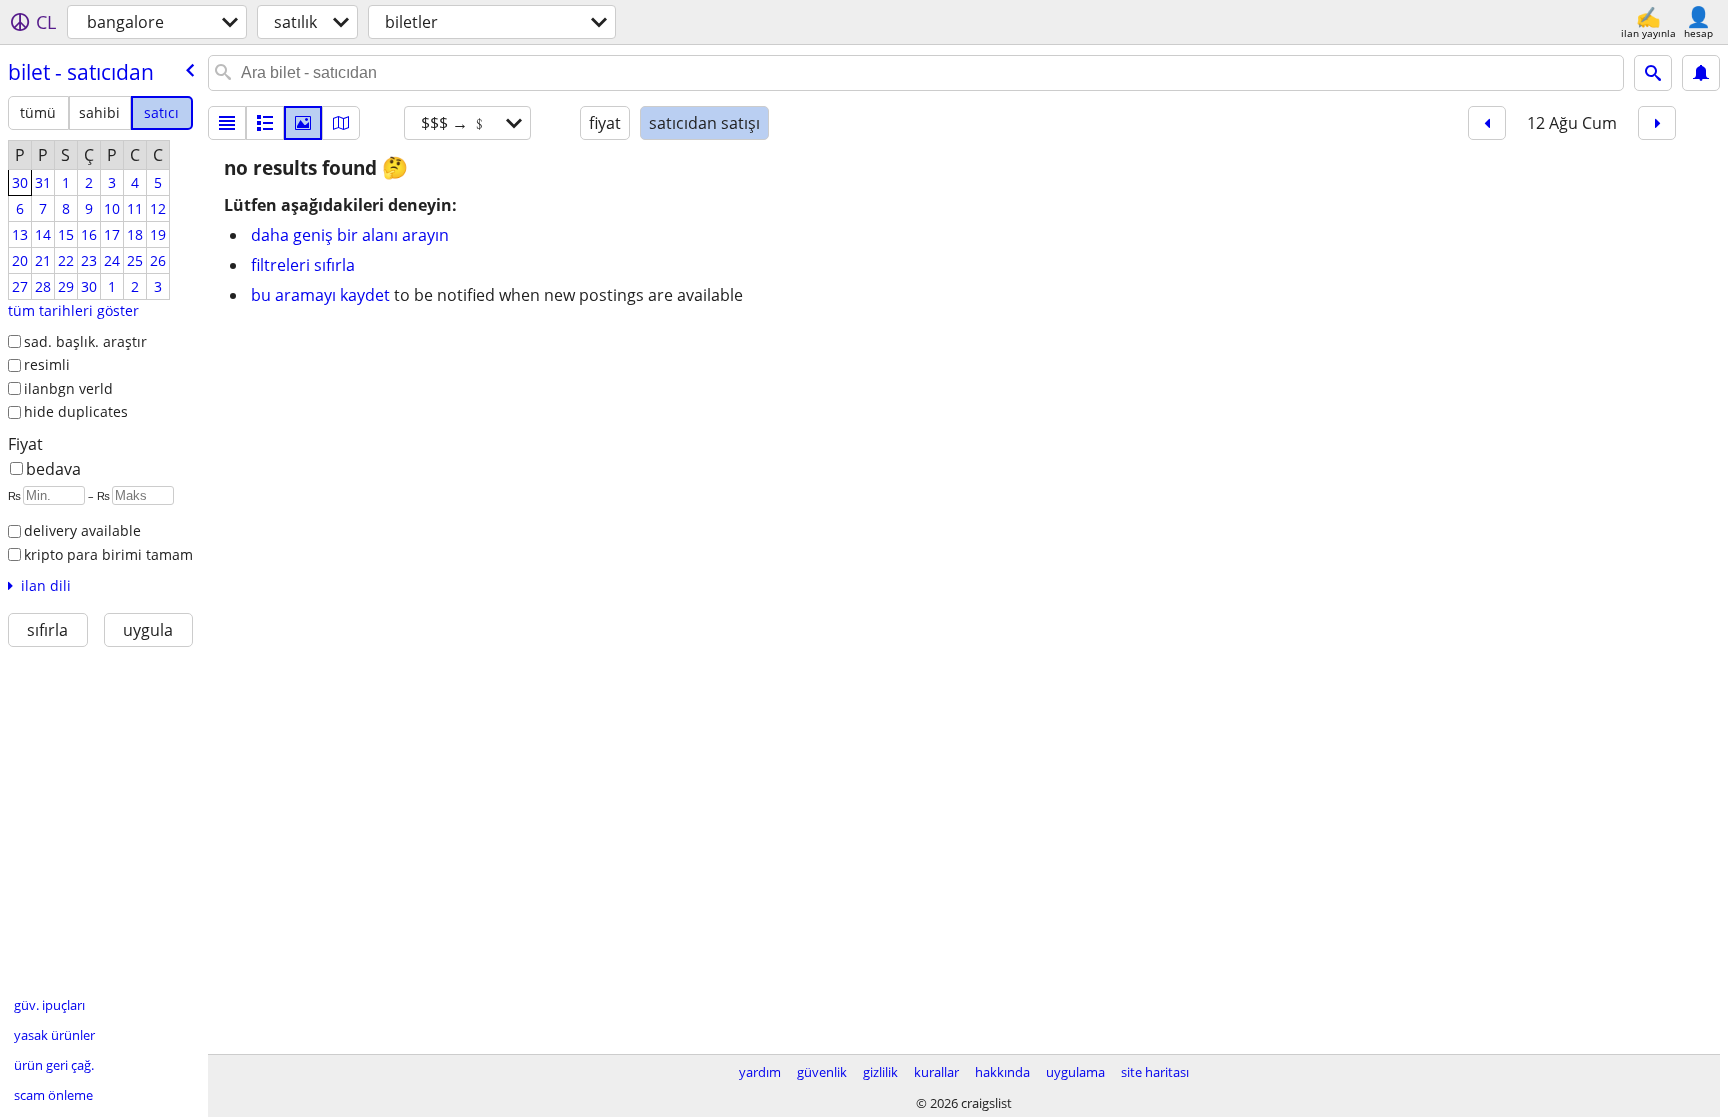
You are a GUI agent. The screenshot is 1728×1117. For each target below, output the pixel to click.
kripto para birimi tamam (108, 554)
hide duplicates (76, 411)
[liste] (227, 123)
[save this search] (1701, 73)
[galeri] (303, 123)
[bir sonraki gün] (1657, 123)
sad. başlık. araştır (85, 341)
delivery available (82, 530)
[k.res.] (265, 123)
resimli (47, 364)
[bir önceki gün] (1487, 123)
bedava (53, 469)
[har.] (341, 123)
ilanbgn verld (68, 388)
